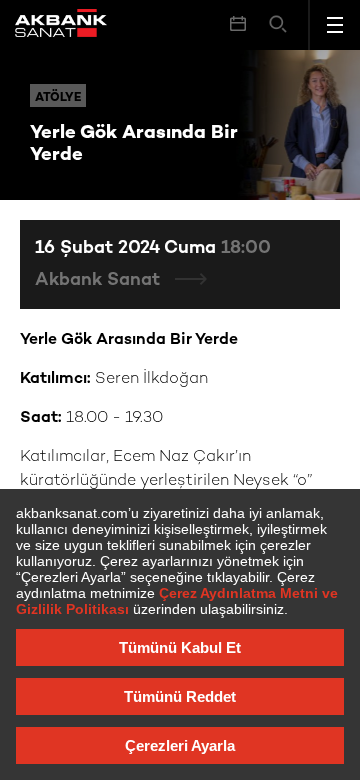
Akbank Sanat (100, 280)
